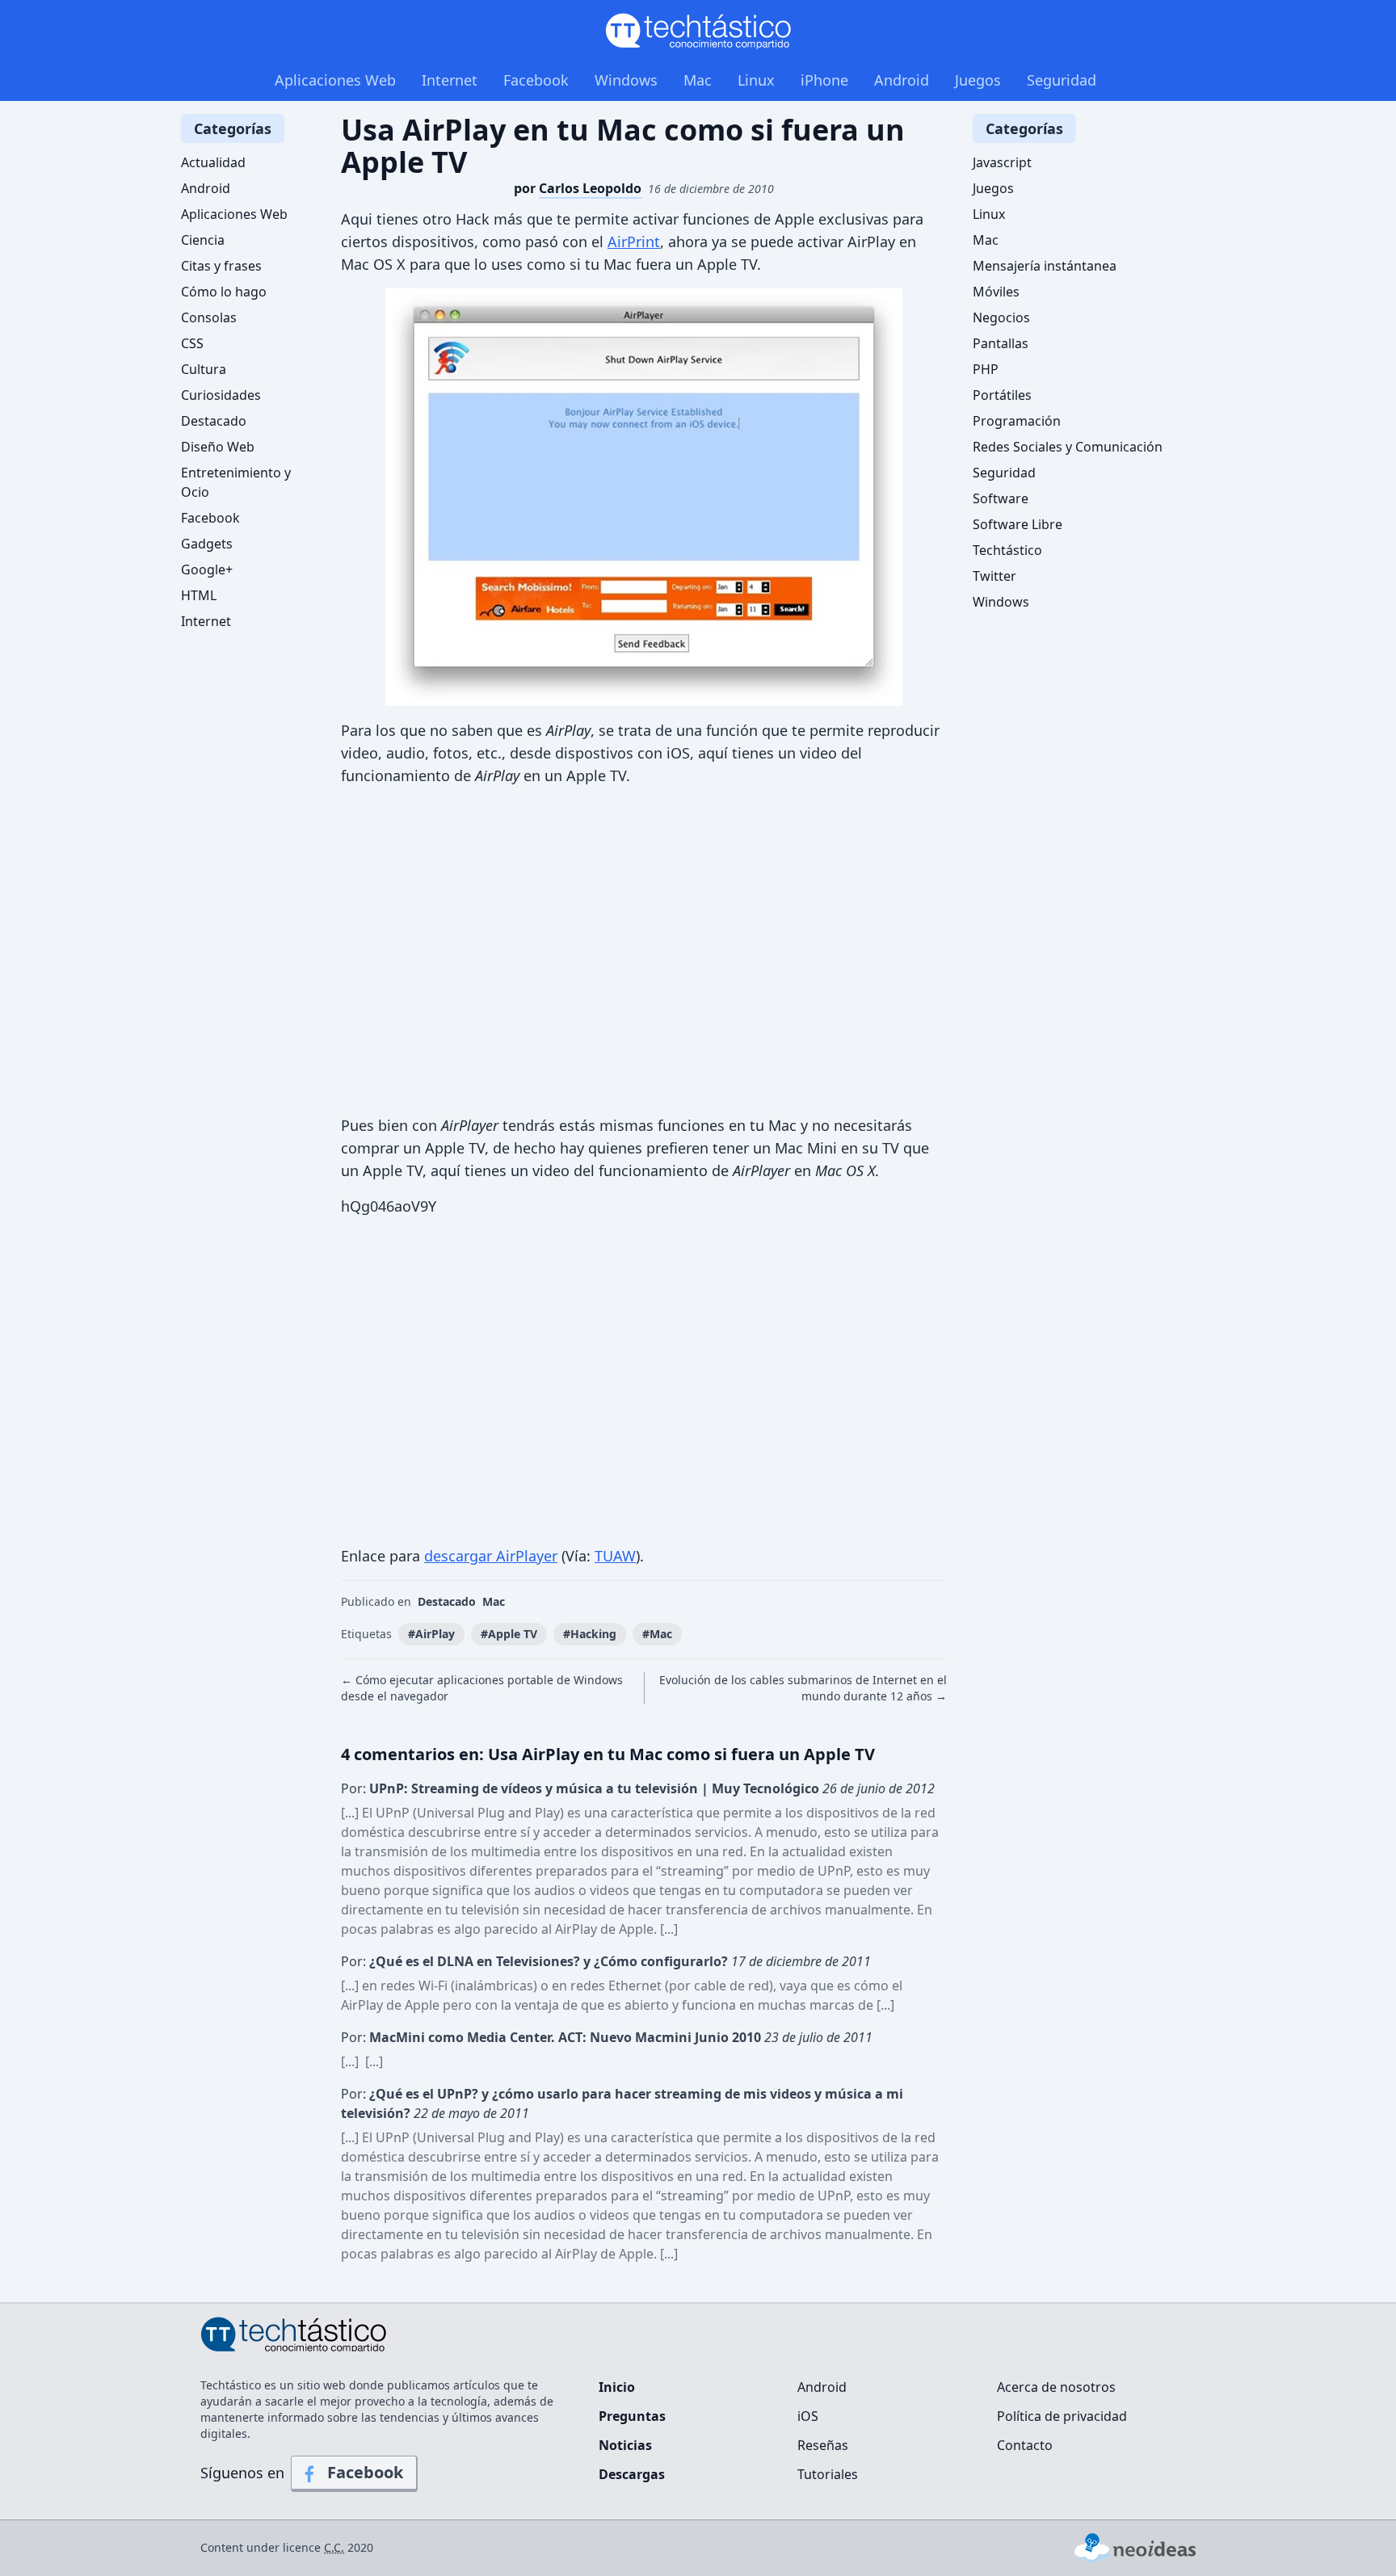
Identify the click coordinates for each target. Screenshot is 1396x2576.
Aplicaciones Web (335, 80)
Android (902, 80)
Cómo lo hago (224, 292)
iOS (808, 2416)
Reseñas (823, 2445)
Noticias (625, 2445)
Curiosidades (221, 395)
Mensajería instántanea (1045, 266)
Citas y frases (221, 266)
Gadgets (207, 544)
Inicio (617, 2387)
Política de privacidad (1062, 2416)
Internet (450, 80)
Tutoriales (828, 2474)
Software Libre (1018, 524)
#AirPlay (431, 1634)
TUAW (615, 1556)
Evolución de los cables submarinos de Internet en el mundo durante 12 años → (803, 1688)
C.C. (334, 2547)
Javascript (1002, 162)
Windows (626, 80)
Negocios (1001, 317)
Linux (756, 80)
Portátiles (1002, 395)
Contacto (1025, 2445)
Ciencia (203, 240)
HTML (199, 595)
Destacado (447, 1601)
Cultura (204, 369)
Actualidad (213, 162)
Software (1001, 498)
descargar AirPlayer (491, 1556)
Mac (698, 80)
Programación (1017, 421)
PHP (986, 369)
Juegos (978, 80)
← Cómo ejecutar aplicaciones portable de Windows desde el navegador (482, 1688)
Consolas (209, 317)
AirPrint (634, 242)
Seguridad (1062, 80)
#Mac (657, 1634)
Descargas (632, 2474)
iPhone (824, 80)
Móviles (996, 292)
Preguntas (632, 2416)
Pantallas (1001, 343)
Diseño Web (218, 447)
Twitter (994, 576)
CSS (192, 343)
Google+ (207, 569)
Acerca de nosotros (1056, 2387)
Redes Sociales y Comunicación (1068, 447)
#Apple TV (509, 1634)
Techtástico (1007, 550)
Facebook (536, 80)
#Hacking (590, 1634)
